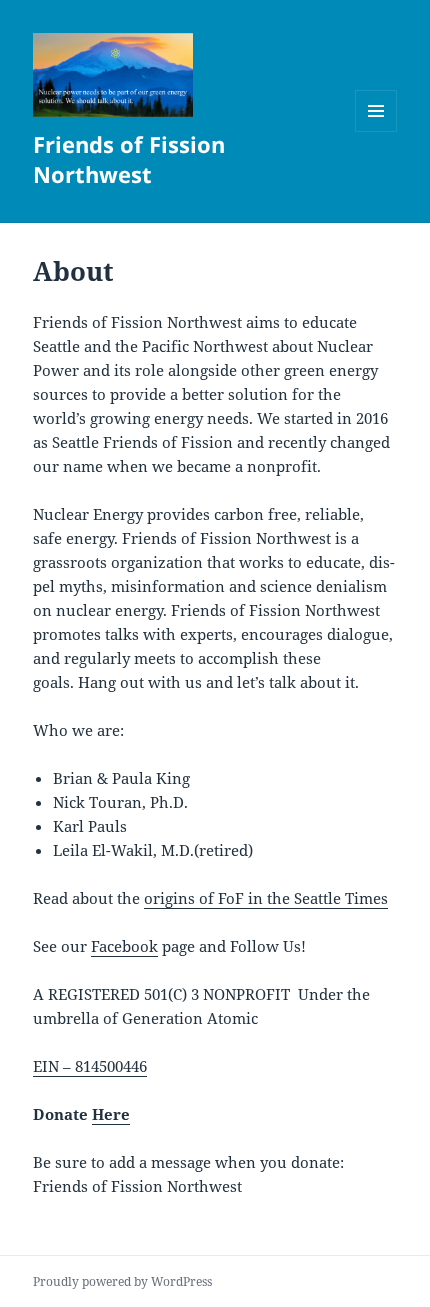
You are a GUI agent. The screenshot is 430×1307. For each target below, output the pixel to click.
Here (111, 1114)
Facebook (124, 946)
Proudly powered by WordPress (122, 1281)
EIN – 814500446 (90, 1066)
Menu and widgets (376, 131)
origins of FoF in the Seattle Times (266, 898)
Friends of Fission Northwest (129, 159)
